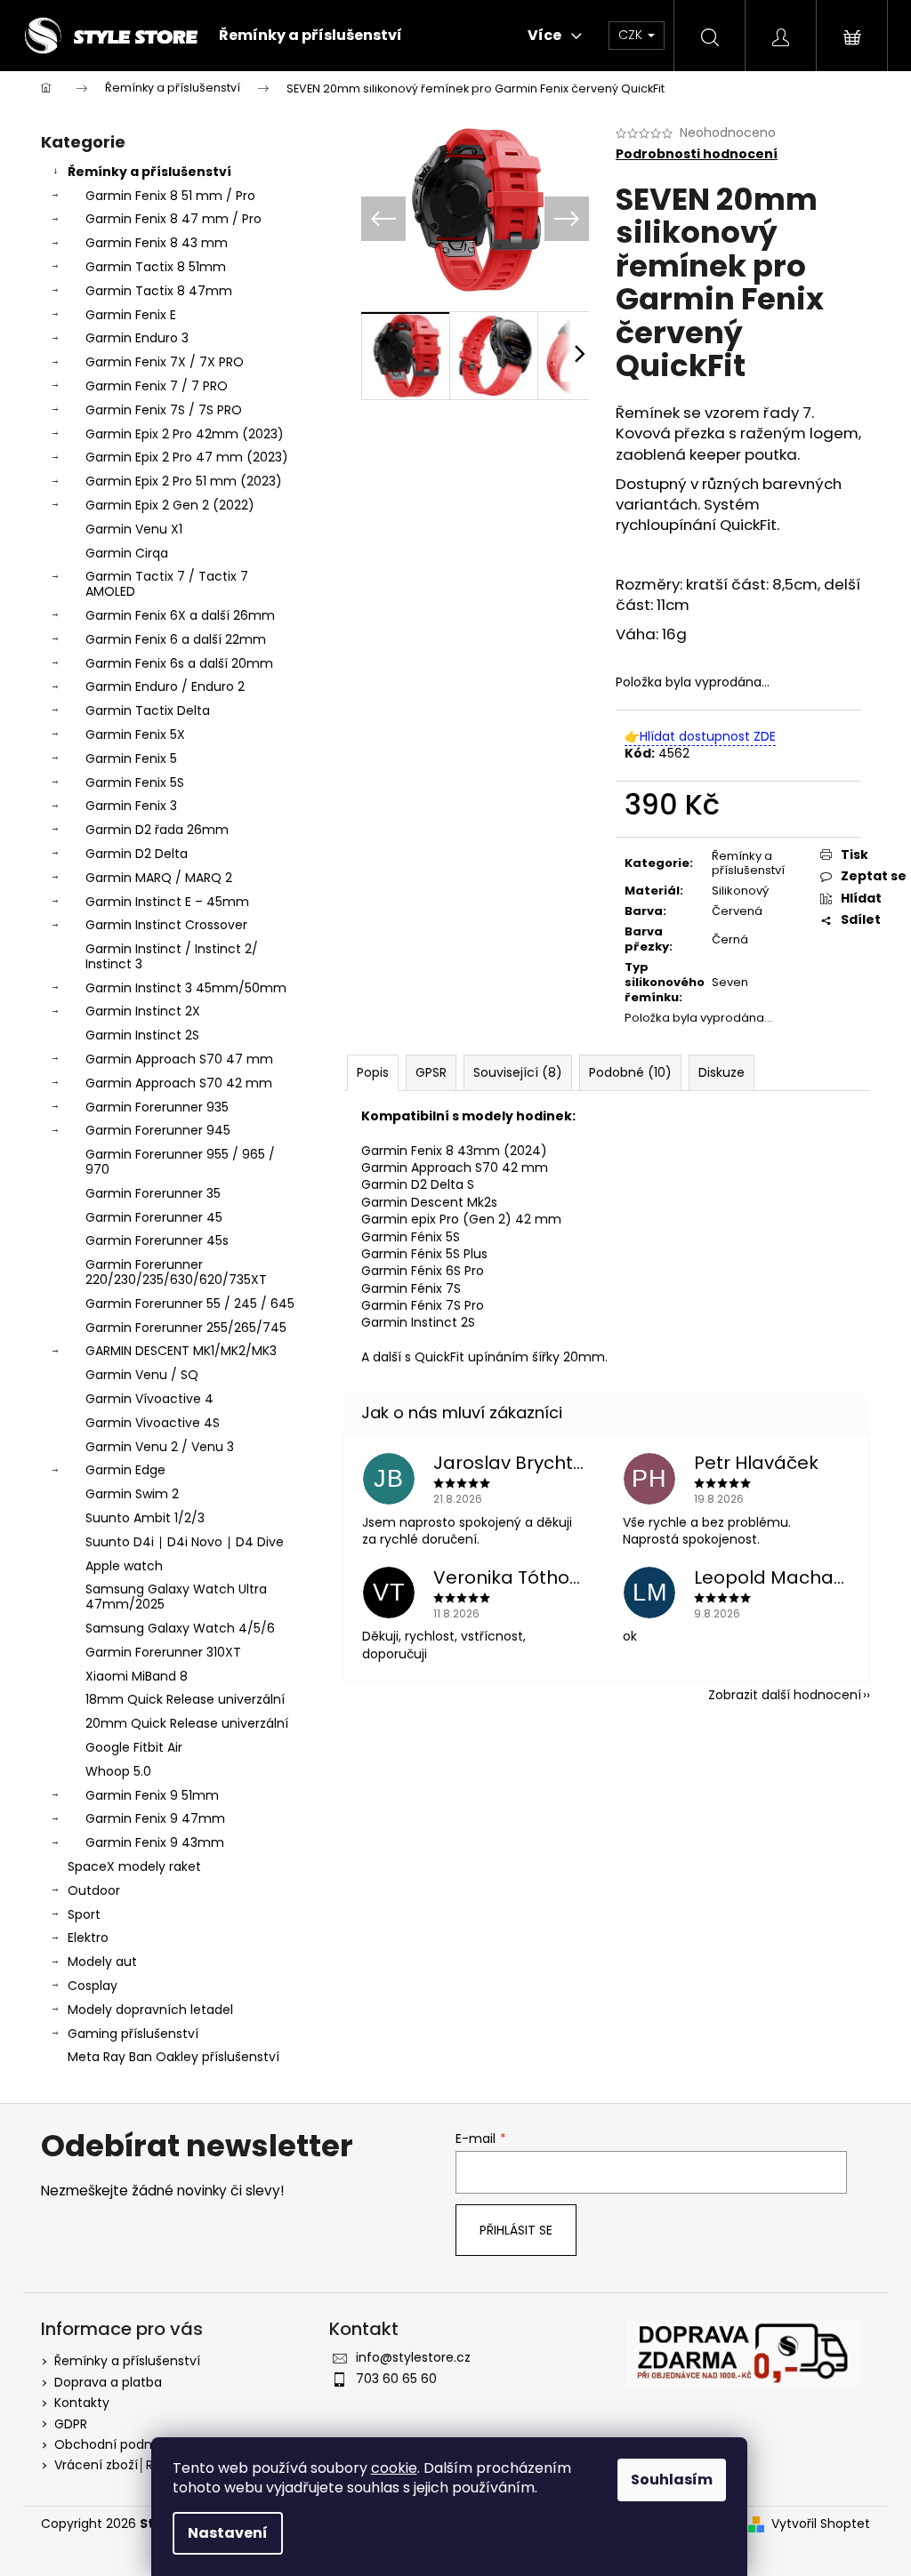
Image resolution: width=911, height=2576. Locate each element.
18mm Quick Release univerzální (185, 1699)
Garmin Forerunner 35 (153, 1193)
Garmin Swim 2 (132, 1494)
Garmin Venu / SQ (142, 1375)
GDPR (71, 2424)
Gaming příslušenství (133, 2034)
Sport (84, 1914)
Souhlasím (672, 2480)
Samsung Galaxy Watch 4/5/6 (180, 1628)
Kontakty (82, 2403)
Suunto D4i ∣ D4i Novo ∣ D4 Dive (185, 1542)
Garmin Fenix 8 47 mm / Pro (173, 219)
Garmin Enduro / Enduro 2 (165, 686)
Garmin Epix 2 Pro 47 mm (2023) (187, 457)
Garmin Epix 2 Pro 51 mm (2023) (184, 481)
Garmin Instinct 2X (143, 1011)
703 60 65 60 (396, 2379)
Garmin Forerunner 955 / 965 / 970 (180, 1162)
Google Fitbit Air (134, 1747)
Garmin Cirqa (127, 553)
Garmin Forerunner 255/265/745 (186, 1328)
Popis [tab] (373, 1072)
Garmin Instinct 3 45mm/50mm (186, 988)
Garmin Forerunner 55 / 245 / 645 (190, 1304)
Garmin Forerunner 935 (157, 1107)
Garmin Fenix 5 (131, 758)
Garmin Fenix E (131, 315)
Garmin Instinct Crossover (166, 925)
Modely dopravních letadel (150, 2010)
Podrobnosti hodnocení (697, 154)
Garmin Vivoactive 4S (153, 1423)
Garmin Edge (125, 1470)
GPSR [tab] (431, 1072)
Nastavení (228, 2533)
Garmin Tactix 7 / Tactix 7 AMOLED (167, 584)
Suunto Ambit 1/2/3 (145, 1518)
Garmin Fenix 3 (131, 806)
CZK (632, 35)
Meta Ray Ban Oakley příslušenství (173, 2057)
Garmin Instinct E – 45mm (167, 902)
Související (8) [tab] (518, 1072)
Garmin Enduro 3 (137, 338)
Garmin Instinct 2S (142, 1035)
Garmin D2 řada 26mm (157, 830)
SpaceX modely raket (134, 1866)
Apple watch (124, 1566)
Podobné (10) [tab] (630, 1072)
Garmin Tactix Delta (148, 710)
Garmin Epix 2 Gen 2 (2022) (170, 505)
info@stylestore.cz (413, 2357)
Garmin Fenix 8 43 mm (157, 243)
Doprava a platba (108, 2382)
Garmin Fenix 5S (135, 782)
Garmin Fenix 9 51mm (152, 1795)
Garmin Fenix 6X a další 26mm (180, 615)
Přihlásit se (516, 2230)
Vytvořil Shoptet (821, 2524)
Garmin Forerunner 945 (158, 1130)
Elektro (88, 1938)
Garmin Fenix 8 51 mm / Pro (170, 196)
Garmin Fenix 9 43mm (155, 1842)
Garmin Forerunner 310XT (163, 1652)
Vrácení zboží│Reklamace (135, 2465)
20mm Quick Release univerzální (187, 1723)
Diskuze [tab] (722, 1072)
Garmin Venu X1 (134, 529)
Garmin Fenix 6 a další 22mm (176, 639)
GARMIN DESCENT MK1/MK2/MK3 (181, 1351)
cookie (394, 2468)
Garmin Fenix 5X (135, 734)
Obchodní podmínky (118, 2444)
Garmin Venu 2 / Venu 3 (160, 1447)
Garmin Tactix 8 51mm (156, 267)
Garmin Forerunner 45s (157, 1240)
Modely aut (102, 1962)
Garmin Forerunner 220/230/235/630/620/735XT (176, 1272)
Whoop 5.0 (118, 1771)
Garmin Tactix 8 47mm (159, 291)
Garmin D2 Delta (137, 854)
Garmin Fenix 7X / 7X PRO (165, 362)
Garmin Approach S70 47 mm (179, 1059)
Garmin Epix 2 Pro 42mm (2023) (185, 434)
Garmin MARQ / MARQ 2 (159, 878)
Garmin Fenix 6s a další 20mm (179, 663)
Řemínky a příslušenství (149, 172)
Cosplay (93, 1986)
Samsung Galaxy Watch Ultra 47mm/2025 (176, 1597)
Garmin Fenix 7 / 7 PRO (157, 386)
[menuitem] (310, 36)
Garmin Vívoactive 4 (149, 1399)
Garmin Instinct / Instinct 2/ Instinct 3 (172, 956)
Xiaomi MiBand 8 (137, 1676)
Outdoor (94, 1890)
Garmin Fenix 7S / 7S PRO (164, 410)
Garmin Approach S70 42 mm (179, 1083)
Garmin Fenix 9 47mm (155, 1818)
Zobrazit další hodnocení (785, 1695)
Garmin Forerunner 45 (154, 1217)
